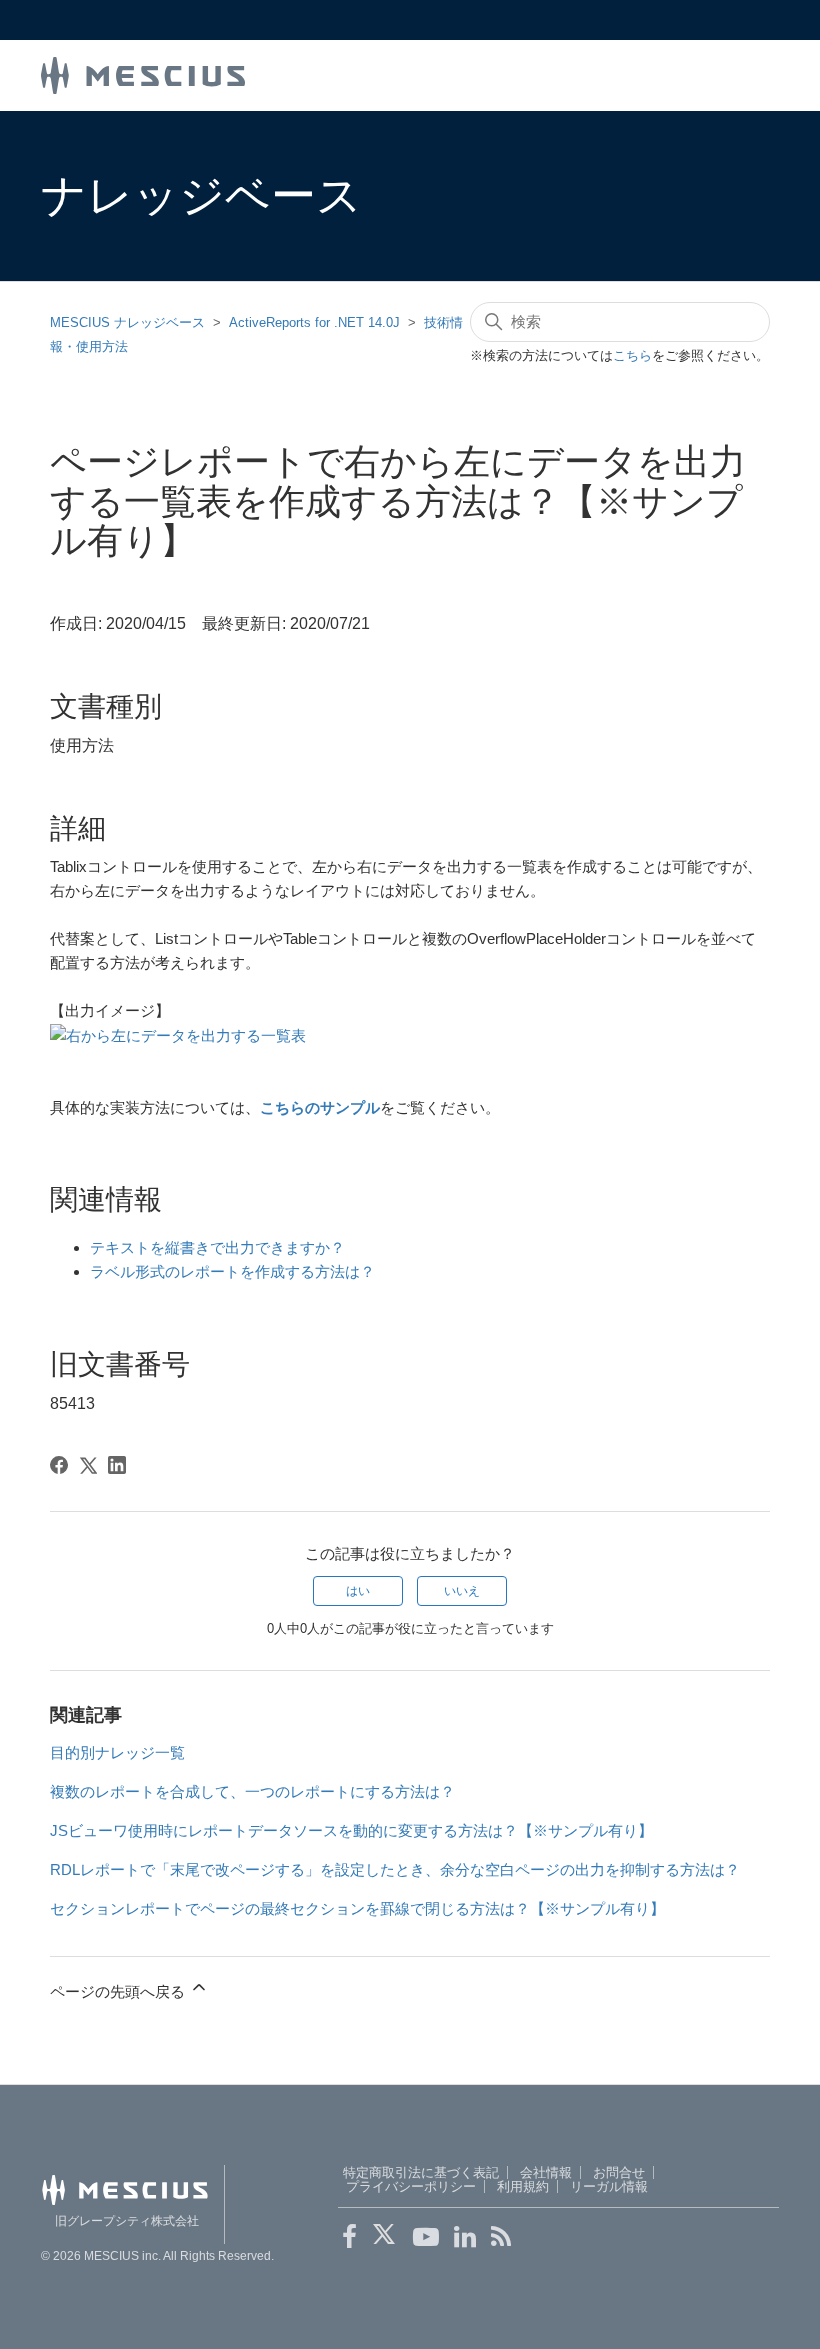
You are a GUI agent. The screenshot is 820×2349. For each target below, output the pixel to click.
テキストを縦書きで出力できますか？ (217, 1247)
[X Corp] (88, 1465)
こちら (632, 355)
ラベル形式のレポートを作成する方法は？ (232, 1271)
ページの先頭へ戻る (119, 1991)
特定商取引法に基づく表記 (421, 2172)
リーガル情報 (609, 2186)
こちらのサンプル (320, 1107)
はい (358, 1591)
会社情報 (546, 2172)
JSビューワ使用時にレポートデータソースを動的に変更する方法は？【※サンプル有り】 (351, 1830)
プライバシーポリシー (411, 2186)
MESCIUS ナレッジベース (127, 322)
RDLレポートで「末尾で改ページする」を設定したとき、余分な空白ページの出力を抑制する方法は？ (395, 1869)
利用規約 (523, 2186)
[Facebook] (59, 1465)
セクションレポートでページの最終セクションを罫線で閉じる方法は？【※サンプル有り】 (357, 1908)
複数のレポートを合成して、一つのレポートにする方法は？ (252, 1791)
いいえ (462, 1591)
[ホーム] (143, 73)
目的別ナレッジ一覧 (117, 1752)
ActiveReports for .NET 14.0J (314, 322)
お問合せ (619, 2172)
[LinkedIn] (117, 1465)
